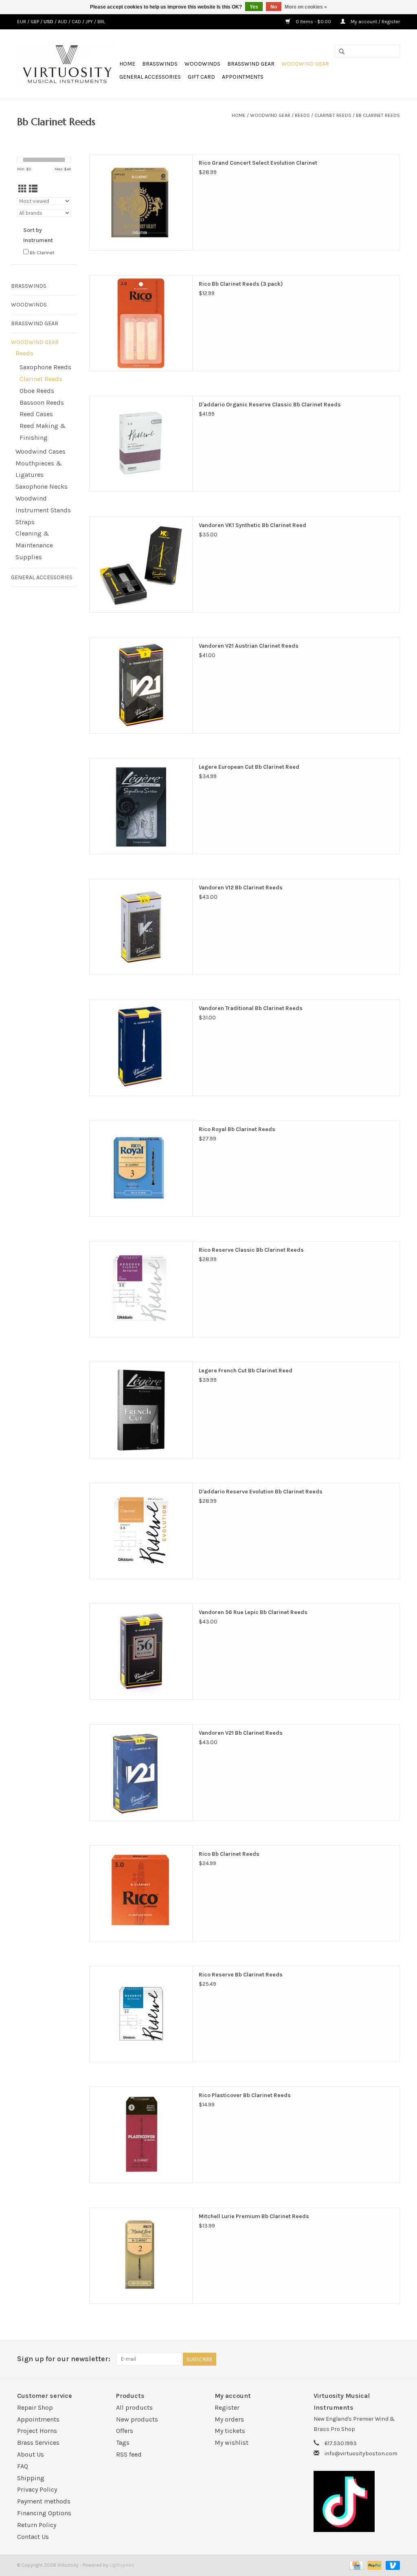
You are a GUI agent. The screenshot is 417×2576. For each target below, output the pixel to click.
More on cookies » (306, 7)
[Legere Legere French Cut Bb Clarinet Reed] (141, 1410)
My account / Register (375, 22)
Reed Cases (36, 414)
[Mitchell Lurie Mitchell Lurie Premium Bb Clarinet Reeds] (141, 2256)
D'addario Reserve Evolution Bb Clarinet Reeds (261, 1492)
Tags (123, 2443)
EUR (22, 22)
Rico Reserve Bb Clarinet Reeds (241, 1975)
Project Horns (37, 2431)
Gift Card (201, 77)
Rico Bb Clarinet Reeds (229, 1854)
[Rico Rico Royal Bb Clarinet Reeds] (141, 1169)
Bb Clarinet (42, 253)
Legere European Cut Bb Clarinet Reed (249, 767)
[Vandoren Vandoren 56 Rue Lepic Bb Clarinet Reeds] (141, 1652)
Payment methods (44, 2501)
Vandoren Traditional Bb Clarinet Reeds (251, 1008)
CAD (77, 22)
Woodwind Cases (41, 451)
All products (134, 2407)
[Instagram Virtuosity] (393, 2359)
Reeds (302, 115)
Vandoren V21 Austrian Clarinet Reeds (249, 646)
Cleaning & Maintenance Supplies (34, 545)
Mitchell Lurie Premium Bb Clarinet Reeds (254, 2216)
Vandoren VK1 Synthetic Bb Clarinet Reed (252, 525)
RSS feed (129, 2454)
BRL (101, 22)
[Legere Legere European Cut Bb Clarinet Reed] (141, 806)
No (274, 7)
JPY (90, 22)
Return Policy (37, 2525)
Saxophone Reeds (45, 367)
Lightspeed (122, 2565)
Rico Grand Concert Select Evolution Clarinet (258, 163)
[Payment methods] (356, 2565)
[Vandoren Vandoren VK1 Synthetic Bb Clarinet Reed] (141, 565)
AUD (63, 22)
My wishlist (232, 2443)
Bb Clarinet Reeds (378, 115)
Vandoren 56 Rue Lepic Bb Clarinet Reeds (253, 1612)
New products (137, 2419)
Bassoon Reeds (42, 402)
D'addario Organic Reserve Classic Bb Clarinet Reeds (270, 405)
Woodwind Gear (305, 64)
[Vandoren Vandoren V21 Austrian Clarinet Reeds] (141, 685)
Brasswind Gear (251, 64)
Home (127, 64)
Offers (125, 2431)
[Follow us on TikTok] (357, 2501)
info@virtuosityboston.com (361, 2454)
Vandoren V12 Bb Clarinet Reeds (241, 888)
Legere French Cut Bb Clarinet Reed (246, 1371)
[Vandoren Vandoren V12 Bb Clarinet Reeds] (141, 927)
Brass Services (38, 2443)
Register (227, 2407)
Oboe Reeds (37, 391)
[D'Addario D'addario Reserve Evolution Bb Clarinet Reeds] (141, 1531)
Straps (25, 522)
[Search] (342, 52)
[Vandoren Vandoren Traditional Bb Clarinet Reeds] (141, 1048)
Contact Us (33, 2537)
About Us (31, 2454)
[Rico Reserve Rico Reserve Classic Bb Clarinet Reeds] (141, 1289)
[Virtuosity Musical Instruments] (67, 64)
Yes (254, 7)
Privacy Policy (37, 2489)
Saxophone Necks (42, 486)
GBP (35, 22)
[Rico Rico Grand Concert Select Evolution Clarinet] (141, 202)
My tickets (230, 2431)
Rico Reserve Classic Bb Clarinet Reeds (251, 1250)
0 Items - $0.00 (313, 22)
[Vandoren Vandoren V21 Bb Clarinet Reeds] (141, 1772)
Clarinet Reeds (333, 115)
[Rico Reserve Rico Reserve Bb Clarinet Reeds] (141, 2014)
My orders (229, 2419)
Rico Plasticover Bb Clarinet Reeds (245, 2095)
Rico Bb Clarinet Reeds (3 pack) (241, 284)
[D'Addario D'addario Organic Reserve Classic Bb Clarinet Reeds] (141, 444)
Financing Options (44, 2513)
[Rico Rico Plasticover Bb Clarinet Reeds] (141, 2135)
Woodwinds (202, 64)
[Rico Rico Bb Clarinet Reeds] (141, 1893)
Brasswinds (160, 64)
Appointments (243, 77)
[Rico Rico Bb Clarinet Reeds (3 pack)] (141, 323)
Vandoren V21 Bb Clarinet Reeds (241, 1733)
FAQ (23, 2466)
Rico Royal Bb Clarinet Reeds (237, 1129)
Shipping (31, 2478)
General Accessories (150, 77)
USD (49, 22)
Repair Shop (35, 2407)
